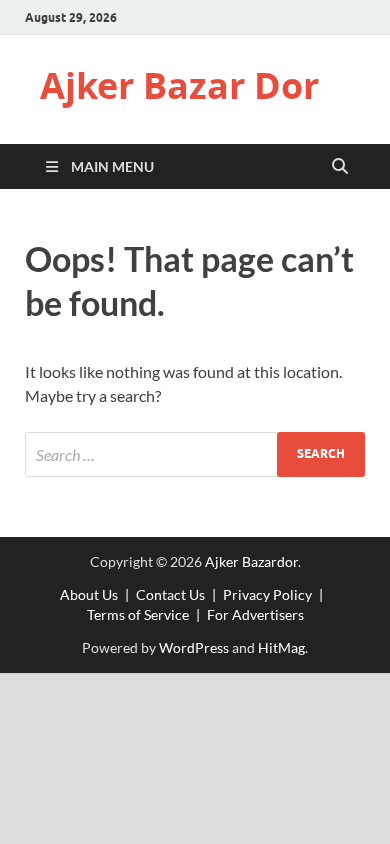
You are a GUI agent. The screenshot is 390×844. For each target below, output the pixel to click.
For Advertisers (255, 614)
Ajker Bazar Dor (179, 85)
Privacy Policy (267, 594)
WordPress (194, 647)
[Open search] (340, 167)
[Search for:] (195, 454)
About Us (89, 594)
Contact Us (170, 594)
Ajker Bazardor (251, 561)
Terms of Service (138, 614)
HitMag (281, 647)
